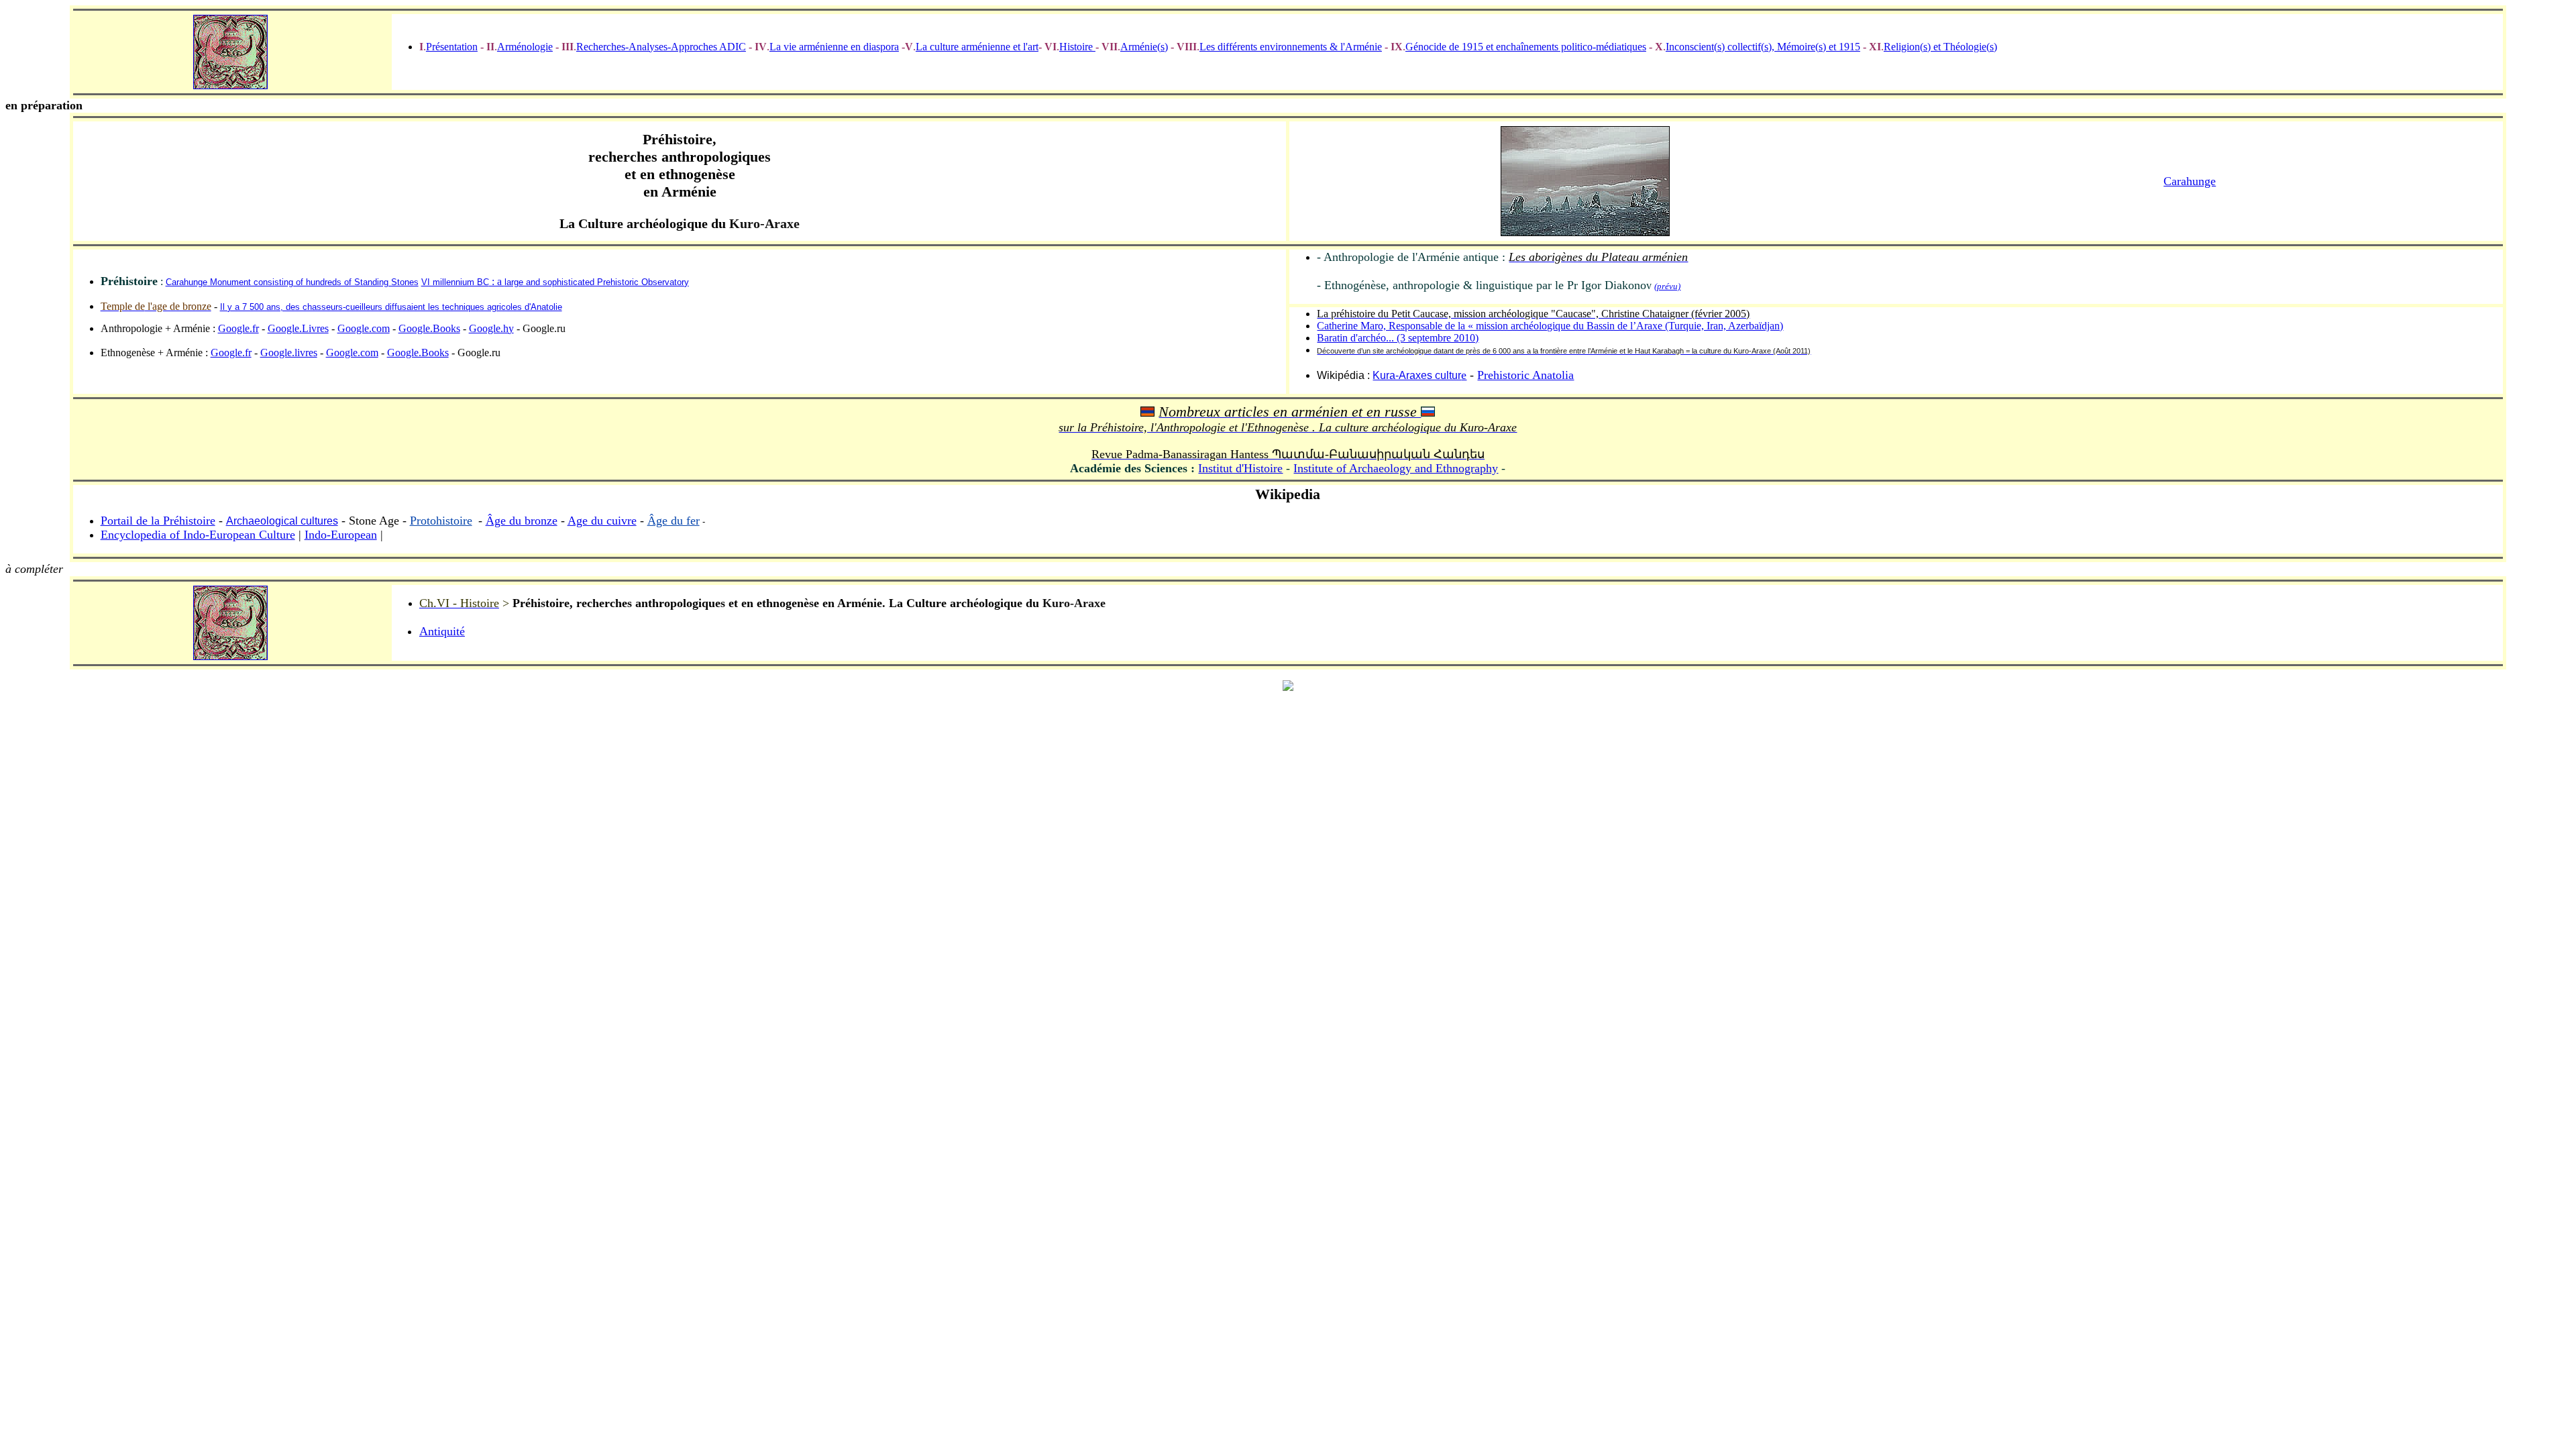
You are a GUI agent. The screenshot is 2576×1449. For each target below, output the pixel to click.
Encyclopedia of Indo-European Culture (198, 535)
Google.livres (289, 353)
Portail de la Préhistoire (158, 521)
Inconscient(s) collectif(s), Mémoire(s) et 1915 (1763, 47)
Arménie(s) (1144, 47)
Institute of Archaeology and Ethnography (1396, 468)
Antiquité (442, 631)
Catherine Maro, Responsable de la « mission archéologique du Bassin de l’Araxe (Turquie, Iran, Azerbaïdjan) (1550, 326)
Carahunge (2190, 181)
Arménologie (525, 47)
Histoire (1077, 47)
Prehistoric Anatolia (1525, 375)
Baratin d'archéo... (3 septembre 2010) (1398, 338)
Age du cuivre (602, 521)
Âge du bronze (522, 521)
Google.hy (491, 328)
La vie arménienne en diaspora (834, 47)
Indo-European (341, 535)
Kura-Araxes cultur (1417, 375)
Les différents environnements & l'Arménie (1291, 47)
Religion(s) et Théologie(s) (1940, 47)
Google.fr (238, 328)
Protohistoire (441, 521)
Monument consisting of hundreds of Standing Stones (313, 282)
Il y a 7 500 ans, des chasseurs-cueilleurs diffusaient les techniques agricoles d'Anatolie (391, 307)
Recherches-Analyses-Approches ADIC (661, 47)
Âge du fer (674, 521)
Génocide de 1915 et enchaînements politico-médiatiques (1526, 47)
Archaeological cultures (282, 521)
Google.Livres (298, 328)
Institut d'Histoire (1240, 468)
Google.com (364, 328)
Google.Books (429, 328)
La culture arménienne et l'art (977, 47)
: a (555, 281)
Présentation (452, 47)
